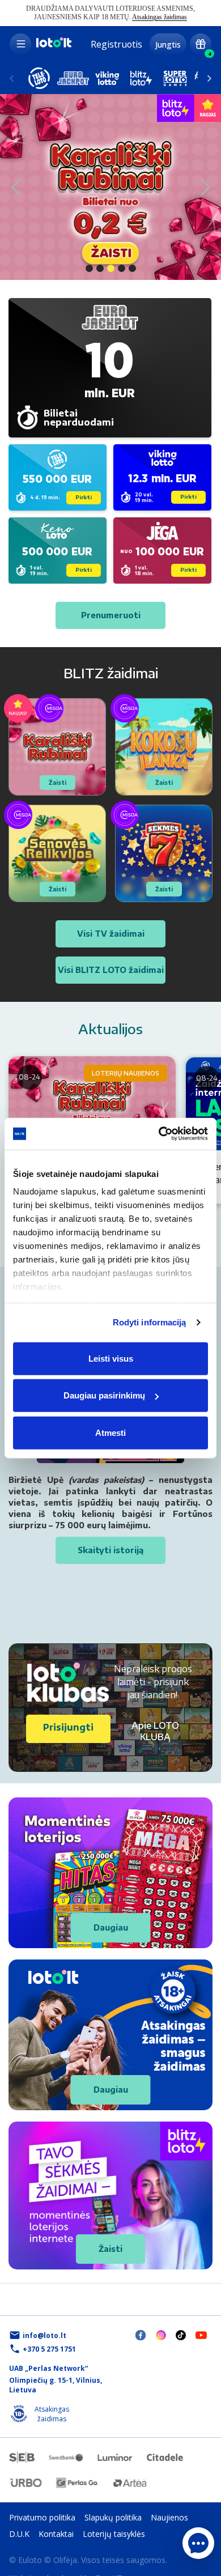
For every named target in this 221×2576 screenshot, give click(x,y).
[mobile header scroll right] (12, 78)
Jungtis (168, 44)
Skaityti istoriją (110, 1550)
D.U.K (19, 2534)
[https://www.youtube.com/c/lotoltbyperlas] (201, 2334)
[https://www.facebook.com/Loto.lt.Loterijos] (141, 2335)
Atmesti (110, 1432)
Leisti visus (111, 1358)
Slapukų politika (113, 2517)
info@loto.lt (44, 2335)
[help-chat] (198, 2543)
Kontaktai (56, 2534)
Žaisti (110, 2249)
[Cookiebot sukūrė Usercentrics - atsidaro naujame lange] (159, 1134)
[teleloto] (39, 78)
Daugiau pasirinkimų (104, 1395)
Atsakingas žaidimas (160, 17)
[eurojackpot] (73, 78)
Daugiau (111, 1927)
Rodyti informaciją (150, 1322)
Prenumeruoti (111, 615)
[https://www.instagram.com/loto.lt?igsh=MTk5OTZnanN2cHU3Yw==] (161, 2335)
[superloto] (175, 78)
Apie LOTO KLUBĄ (155, 1731)
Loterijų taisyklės (114, 2534)
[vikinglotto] (107, 78)
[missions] (201, 44)
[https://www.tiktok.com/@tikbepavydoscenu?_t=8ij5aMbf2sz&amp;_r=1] (181, 2335)
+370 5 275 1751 (49, 2349)
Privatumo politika (42, 2517)
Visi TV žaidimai (111, 934)
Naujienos (169, 2517)
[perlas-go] (77, 2483)
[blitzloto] (141, 78)
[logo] (53, 46)
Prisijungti (68, 1727)
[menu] (20, 44)
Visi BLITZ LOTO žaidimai (111, 970)
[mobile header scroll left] (209, 78)
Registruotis (116, 44)
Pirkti (84, 497)
